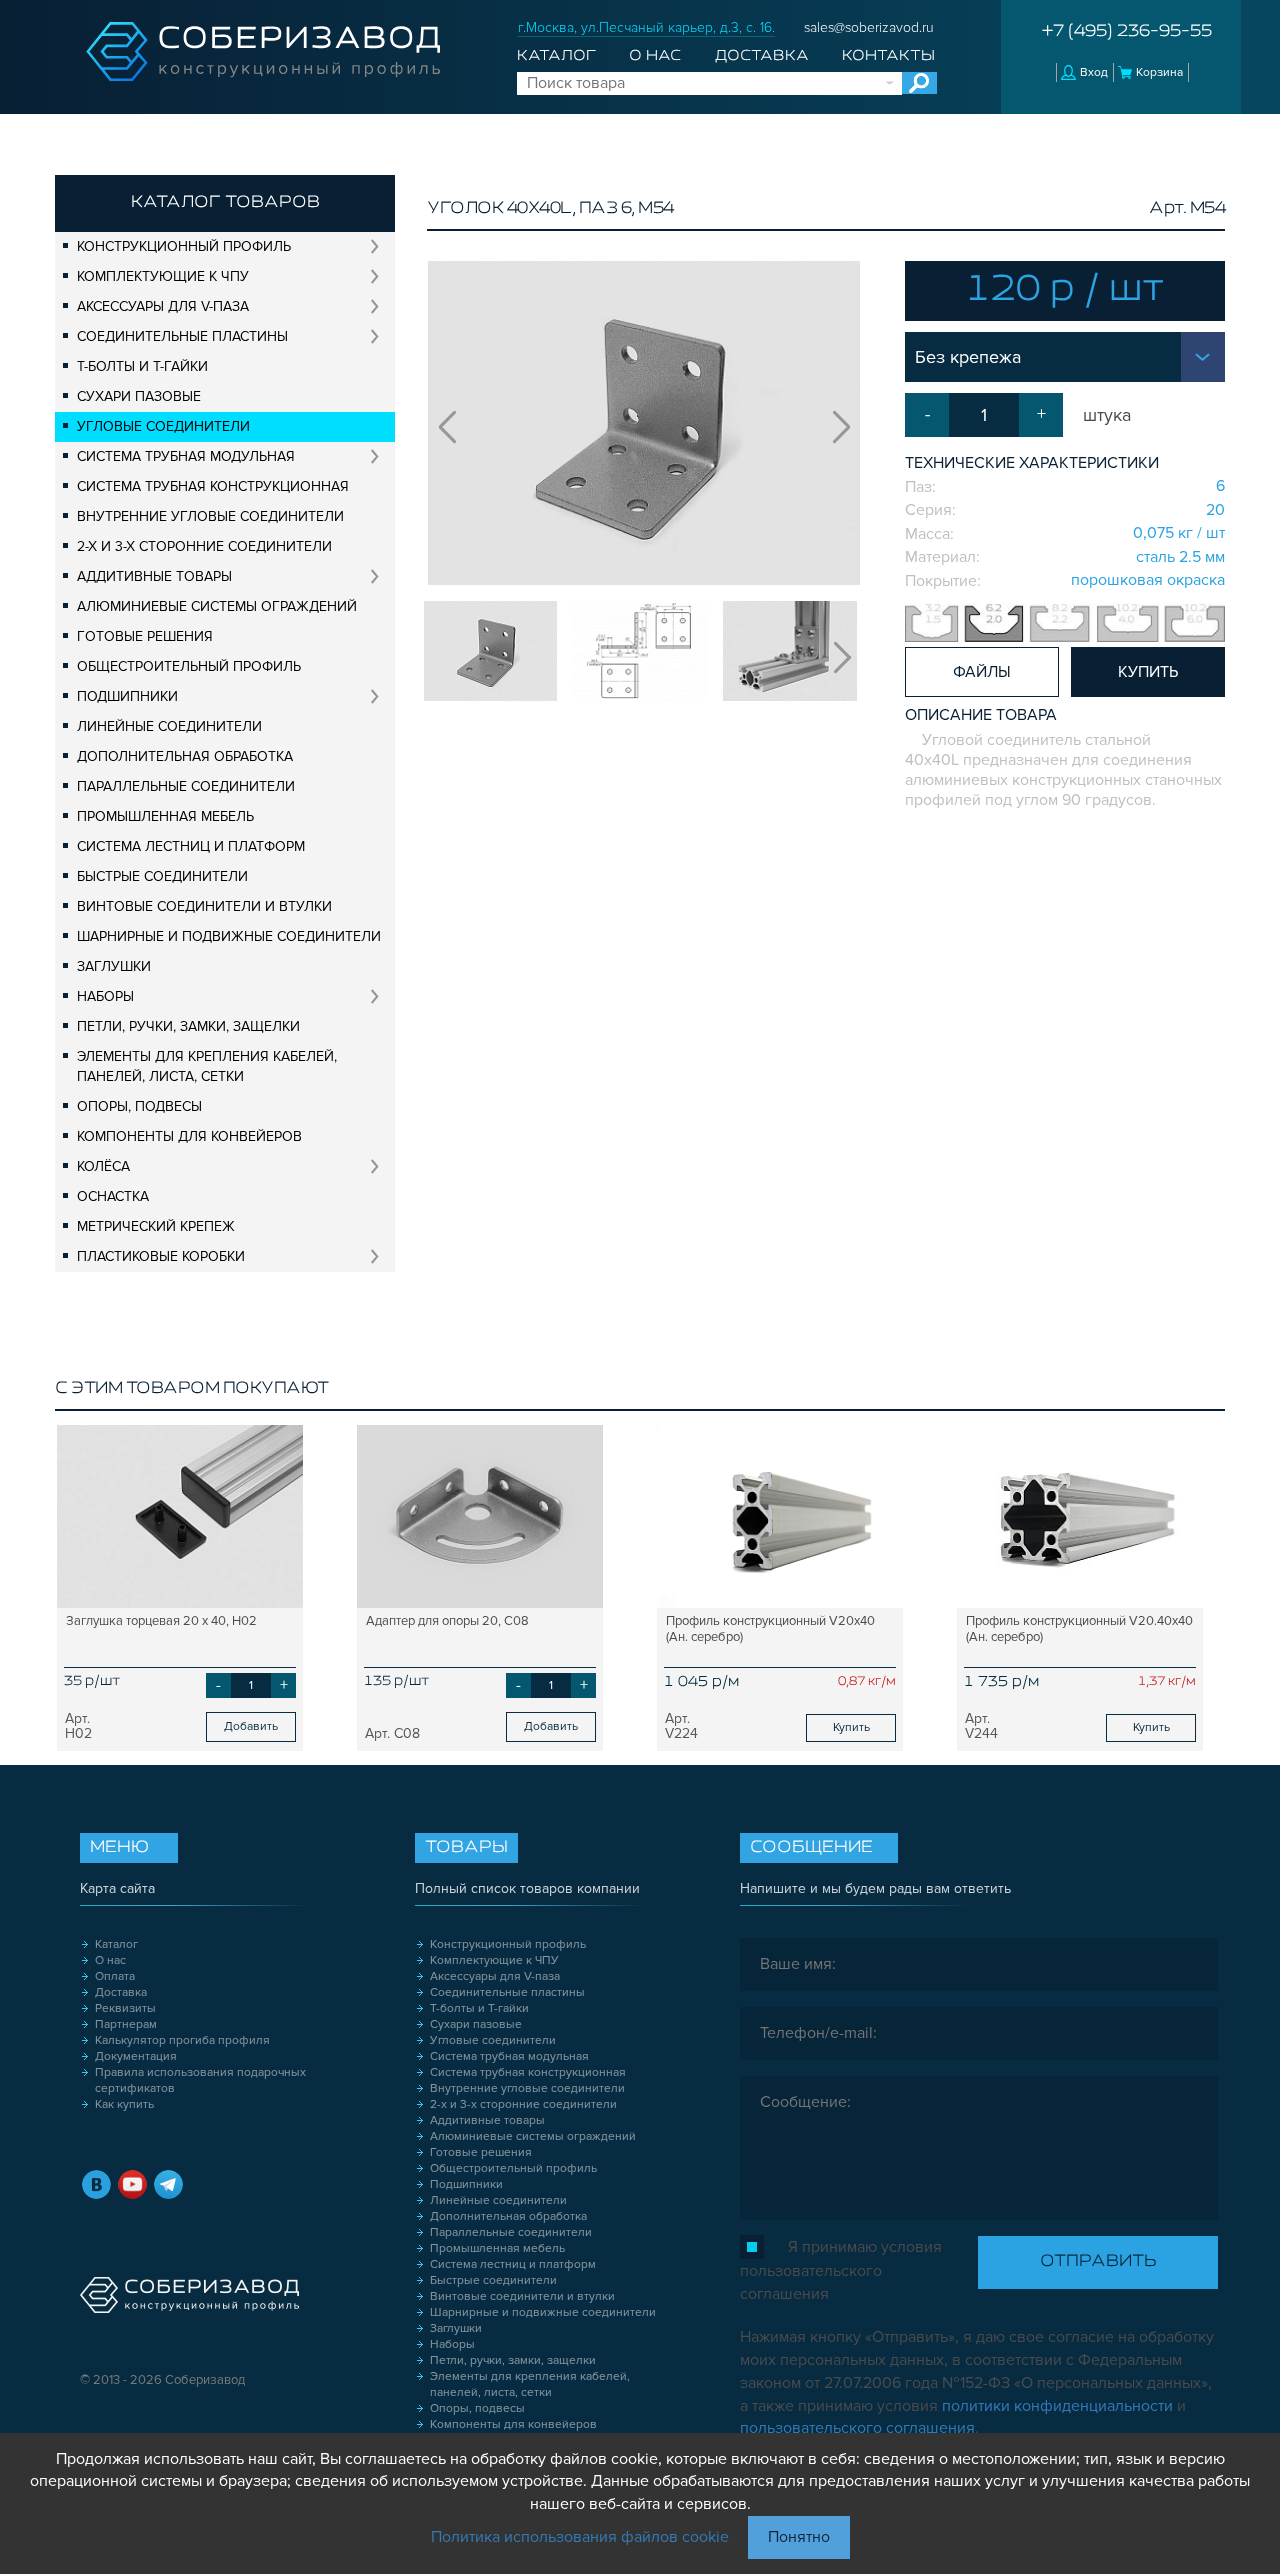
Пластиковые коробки (161, 1256)
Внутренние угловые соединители (210, 516)
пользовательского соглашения (857, 2428)
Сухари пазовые (139, 396)
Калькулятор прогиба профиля (182, 2040)
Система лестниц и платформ (191, 846)
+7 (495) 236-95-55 (1127, 32)
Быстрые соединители (162, 876)
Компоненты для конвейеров (189, 1136)
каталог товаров (225, 203)
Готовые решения (145, 636)
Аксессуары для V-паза (163, 306)
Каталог (556, 56)
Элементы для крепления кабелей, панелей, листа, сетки (207, 1066)
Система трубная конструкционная (213, 486)
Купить (851, 1727)
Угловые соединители (163, 426)
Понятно (799, 2537)
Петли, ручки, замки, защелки (188, 1026)
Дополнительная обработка (185, 756)
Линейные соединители (169, 726)
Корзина (1159, 72)
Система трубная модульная (186, 456)
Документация (136, 2056)
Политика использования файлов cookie (580, 2537)
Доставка (762, 56)
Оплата (115, 1976)
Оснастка (113, 1196)
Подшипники (127, 696)
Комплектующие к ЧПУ (163, 276)
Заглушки (114, 966)
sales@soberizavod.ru (869, 27)
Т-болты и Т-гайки (142, 366)
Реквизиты (125, 2008)
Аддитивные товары (154, 576)
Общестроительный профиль (189, 666)
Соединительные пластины (182, 336)
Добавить (251, 1726)
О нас (655, 56)
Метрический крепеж (156, 1226)
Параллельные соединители (186, 786)
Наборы (105, 996)
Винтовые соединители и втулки (204, 906)
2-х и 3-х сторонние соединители (204, 546)
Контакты (888, 56)
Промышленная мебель (165, 816)
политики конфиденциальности (1057, 2406)
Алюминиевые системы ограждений (217, 606)
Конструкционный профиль (184, 246)
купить (1148, 672)
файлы (982, 672)
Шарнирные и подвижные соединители (229, 936)
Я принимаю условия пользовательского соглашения (841, 2270)
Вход (1094, 72)
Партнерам (126, 2024)
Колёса (103, 1166)
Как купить (124, 2104)
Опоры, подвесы (139, 1106)
